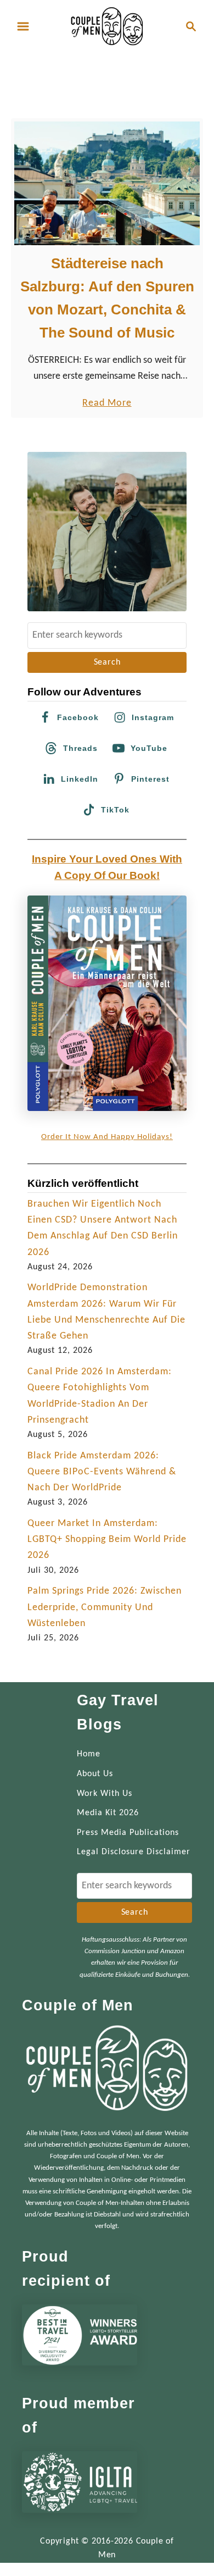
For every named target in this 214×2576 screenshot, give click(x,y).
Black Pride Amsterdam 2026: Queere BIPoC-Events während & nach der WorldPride (102, 1472)
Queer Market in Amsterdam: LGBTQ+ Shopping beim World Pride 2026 (107, 1540)
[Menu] (23, 26)
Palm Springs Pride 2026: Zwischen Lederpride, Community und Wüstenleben (105, 1607)
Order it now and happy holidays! (107, 1137)
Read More (107, 404)
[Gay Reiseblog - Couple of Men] (107, 26)
